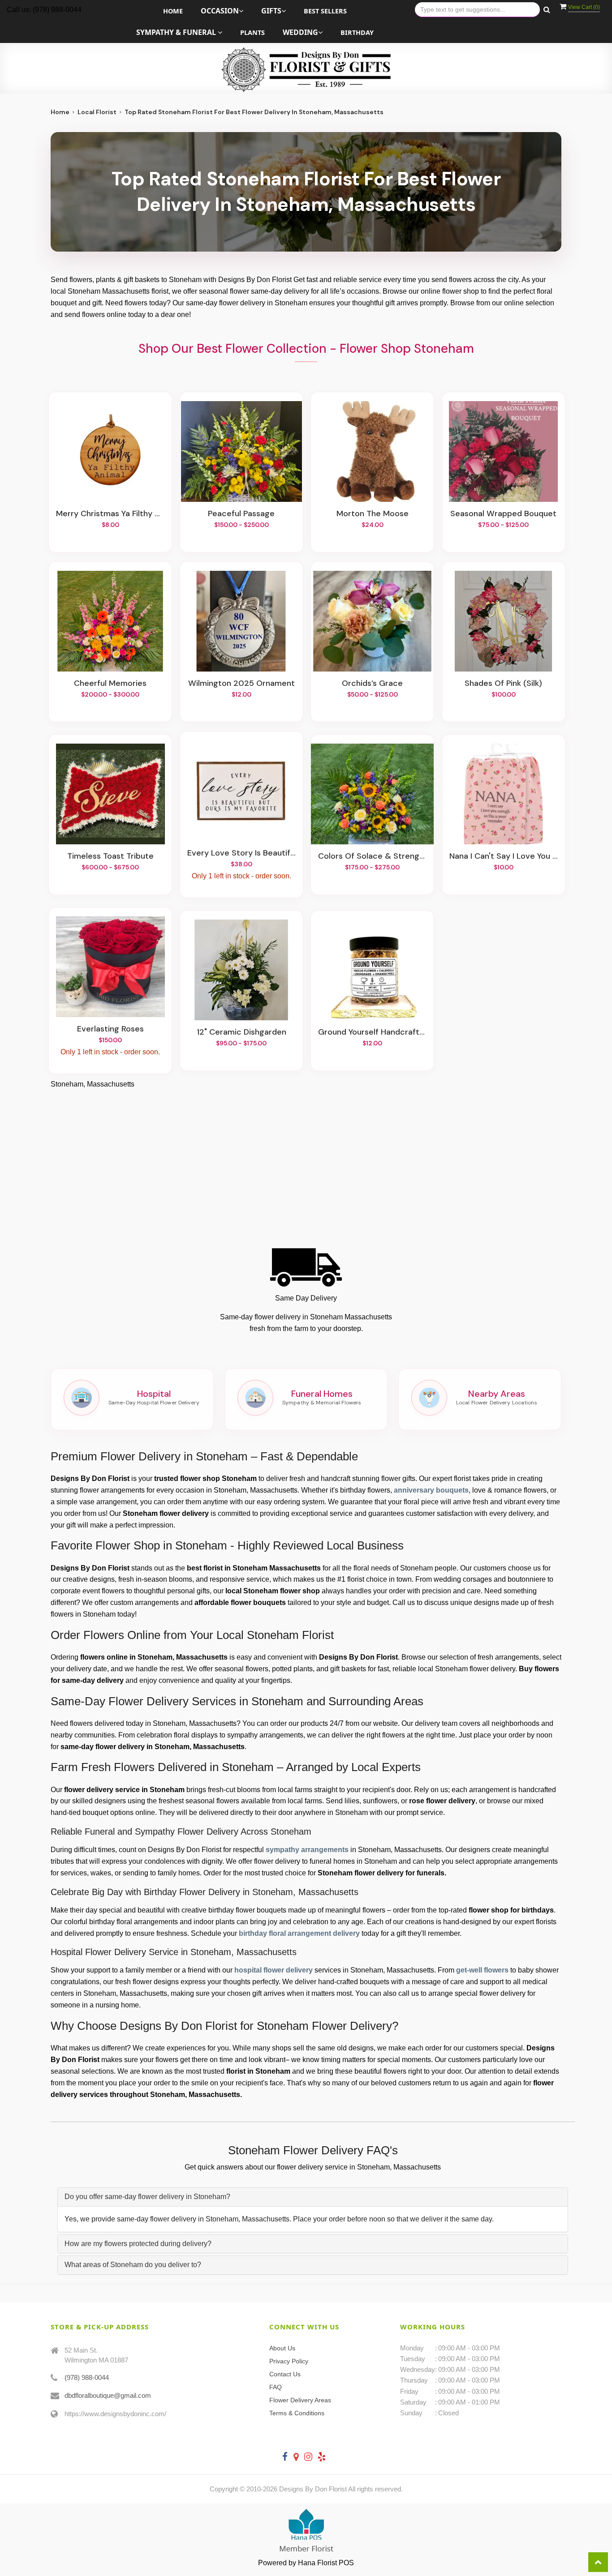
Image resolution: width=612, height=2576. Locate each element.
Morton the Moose (373, 514)
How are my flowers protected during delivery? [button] (138, 2244)
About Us (282, 2348)
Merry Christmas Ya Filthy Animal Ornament (110, 514)
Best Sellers (325, 11)
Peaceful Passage (241, 514)
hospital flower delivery (274, 1970)
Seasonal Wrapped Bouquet (503, 514)
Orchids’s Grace (372, 684)
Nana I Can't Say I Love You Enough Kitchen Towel (504, 856)
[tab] (313, 2197)
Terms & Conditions (297, 2413)
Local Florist (97, 112)
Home (173, 11)
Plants (252, 32)
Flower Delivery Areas (300, 2400)
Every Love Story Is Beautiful (241, 853)
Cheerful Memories (110, 684)
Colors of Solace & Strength (372, 856)
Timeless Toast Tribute (110, 856)
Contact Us (285, 2374)
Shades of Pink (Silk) (503, 684)
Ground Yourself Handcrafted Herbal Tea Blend (372, 1032)
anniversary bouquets (431, 1490)
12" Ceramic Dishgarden (241, 1032)
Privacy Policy (289, 2361)
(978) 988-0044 (87, 2377)
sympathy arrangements (307, 1850)
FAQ (276, 2387)
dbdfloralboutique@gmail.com (108, 2395)
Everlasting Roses (110, 1029)
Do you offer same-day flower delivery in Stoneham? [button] (147, 2197)
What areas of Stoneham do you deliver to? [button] (133, 2265)
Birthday (357, 32)
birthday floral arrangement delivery (299, 1933)
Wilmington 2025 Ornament (241, 684)
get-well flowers (482, 1970)
